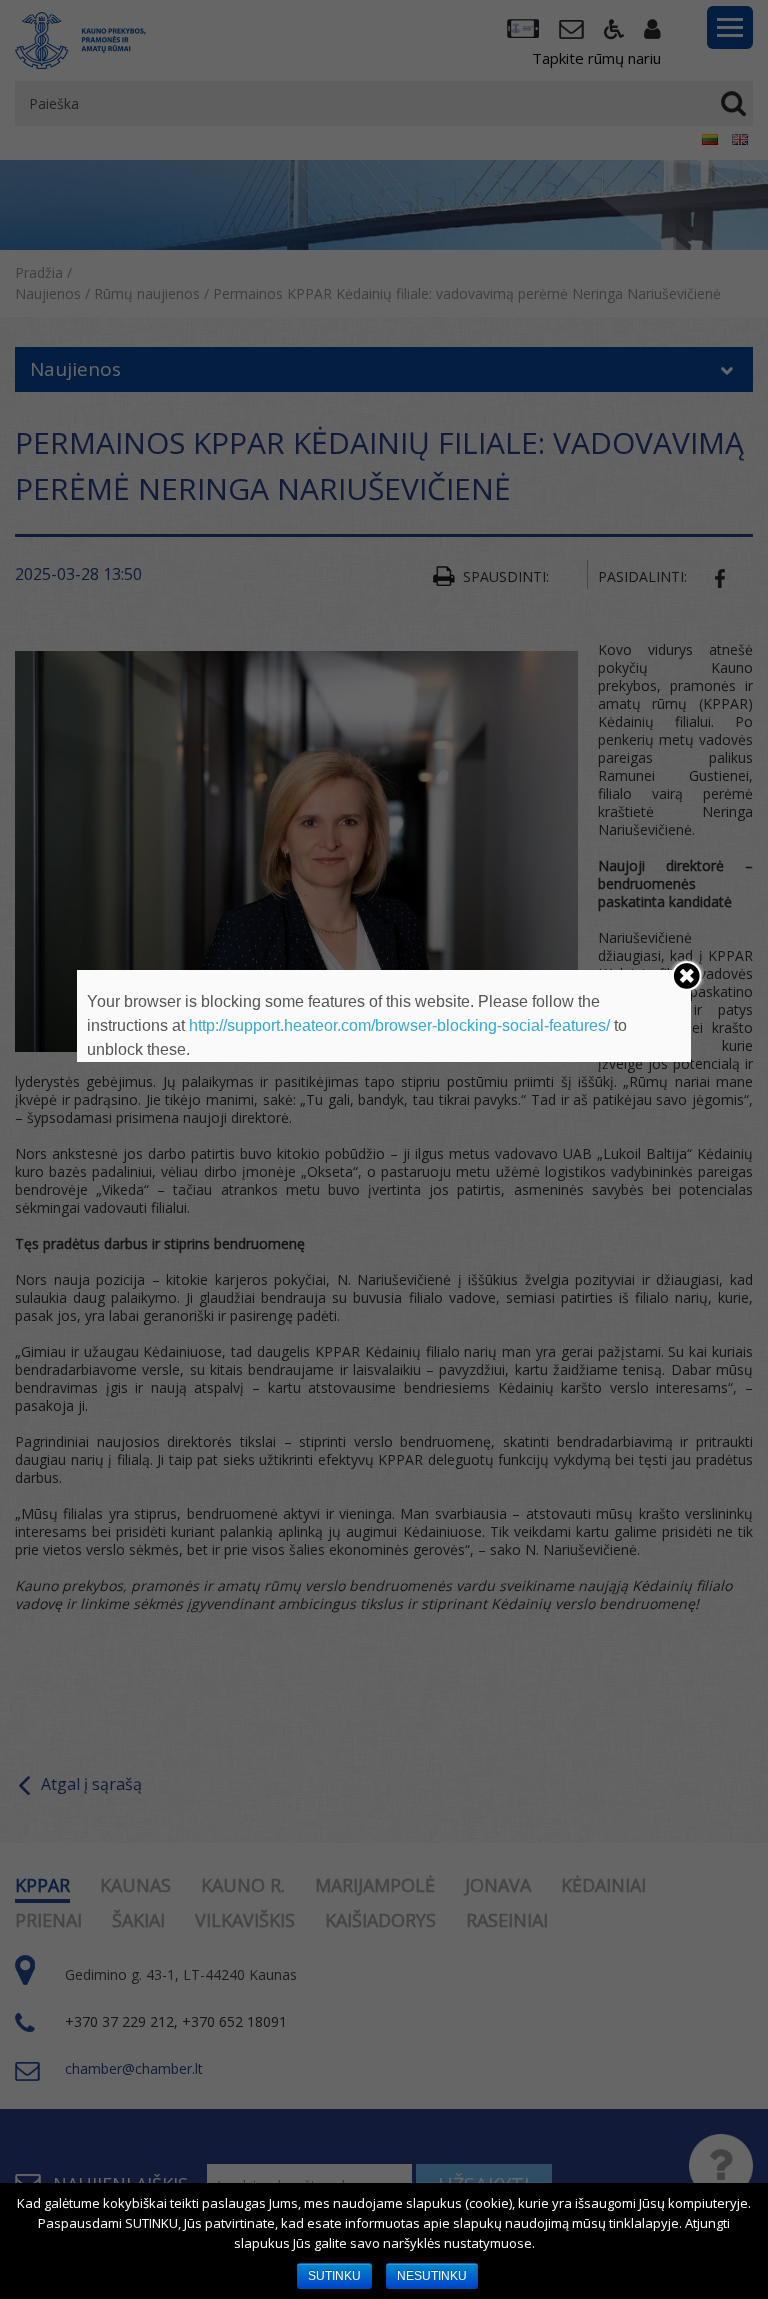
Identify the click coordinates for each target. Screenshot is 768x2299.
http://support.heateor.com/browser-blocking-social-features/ (399, 1025)
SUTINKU (334, 2276)
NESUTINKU (432, 2276)
